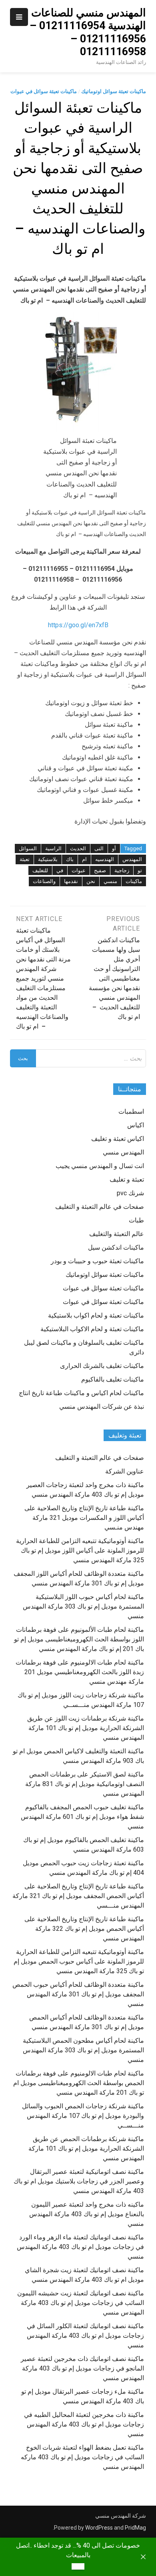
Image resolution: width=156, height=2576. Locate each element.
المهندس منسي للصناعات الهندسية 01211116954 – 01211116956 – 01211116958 (88, 32)
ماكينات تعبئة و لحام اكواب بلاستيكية (96, 1315)
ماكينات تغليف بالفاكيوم (113, 1379)
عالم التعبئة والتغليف (117, 1234)
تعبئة (25, 859)
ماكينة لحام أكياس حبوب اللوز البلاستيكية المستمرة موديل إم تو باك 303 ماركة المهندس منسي (83, 1606)
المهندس (132, 859)
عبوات (79, 870)
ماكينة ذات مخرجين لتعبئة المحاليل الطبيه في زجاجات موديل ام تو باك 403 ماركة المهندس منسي (84, 2424)
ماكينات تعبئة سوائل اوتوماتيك (114, 91)
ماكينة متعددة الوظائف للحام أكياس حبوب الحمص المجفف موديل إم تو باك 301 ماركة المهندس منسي (78, 1994)
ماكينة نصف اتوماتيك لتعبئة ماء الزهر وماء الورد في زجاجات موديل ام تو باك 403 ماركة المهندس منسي (80, 2247)
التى (99, 848)
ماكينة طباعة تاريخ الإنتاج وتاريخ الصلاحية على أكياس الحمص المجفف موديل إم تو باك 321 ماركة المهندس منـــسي (78, 1896)
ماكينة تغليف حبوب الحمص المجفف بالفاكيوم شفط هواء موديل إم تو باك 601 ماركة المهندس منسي (82, 1817)
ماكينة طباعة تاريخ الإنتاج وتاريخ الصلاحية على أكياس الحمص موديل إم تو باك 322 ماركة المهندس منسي (84, 1929)
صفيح (100, 870)
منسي (110, 881)
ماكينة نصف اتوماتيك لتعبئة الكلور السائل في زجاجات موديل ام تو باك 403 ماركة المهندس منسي (85, 2336)
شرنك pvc (130, 1193)
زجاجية (122, 870)
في (60, 870)
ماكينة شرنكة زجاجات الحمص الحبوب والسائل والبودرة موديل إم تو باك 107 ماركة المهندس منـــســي (83, 2116)
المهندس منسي (123, 1152)
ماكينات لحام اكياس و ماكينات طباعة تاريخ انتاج (81, 1393)
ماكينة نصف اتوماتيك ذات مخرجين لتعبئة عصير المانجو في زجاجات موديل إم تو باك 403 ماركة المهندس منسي (82, 2368)
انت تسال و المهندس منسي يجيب (100, 1166)
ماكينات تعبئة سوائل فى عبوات (103, 1288)
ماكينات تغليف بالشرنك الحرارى (102, 1366)
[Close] (143, 2557)
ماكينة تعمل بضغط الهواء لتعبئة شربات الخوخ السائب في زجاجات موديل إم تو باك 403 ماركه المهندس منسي (82, 2457)
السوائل (28, 848)
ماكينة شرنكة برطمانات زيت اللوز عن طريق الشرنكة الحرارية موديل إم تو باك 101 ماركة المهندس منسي (86, 1728)
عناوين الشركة (125, 1471)
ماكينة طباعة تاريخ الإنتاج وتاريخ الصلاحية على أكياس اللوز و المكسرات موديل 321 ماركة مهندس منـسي (84, 1518)
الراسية (53, 848)
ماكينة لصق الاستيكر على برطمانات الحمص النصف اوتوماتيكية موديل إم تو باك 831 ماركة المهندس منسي (85, 1784)
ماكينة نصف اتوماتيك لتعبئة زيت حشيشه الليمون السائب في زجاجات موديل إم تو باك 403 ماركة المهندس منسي (81, 2303)
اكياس (136, 1125)
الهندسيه (105, 859)
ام (84, 859)
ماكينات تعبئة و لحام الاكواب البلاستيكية (92, 1329)
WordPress (99, 2528)
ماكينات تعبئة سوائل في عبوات (44, 91)
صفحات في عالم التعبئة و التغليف (100, 1207)
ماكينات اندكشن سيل (116, 1247)
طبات (136, 1220)
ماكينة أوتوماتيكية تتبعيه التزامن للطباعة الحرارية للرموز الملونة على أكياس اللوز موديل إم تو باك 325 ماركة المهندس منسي (80, 1550)
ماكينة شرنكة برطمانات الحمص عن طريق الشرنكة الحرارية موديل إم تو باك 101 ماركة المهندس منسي (86, 2148)
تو (140, 870)
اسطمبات (131, 1112)
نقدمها (71, 881)
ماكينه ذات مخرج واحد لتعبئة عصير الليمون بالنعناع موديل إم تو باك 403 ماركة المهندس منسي (87, 2214)
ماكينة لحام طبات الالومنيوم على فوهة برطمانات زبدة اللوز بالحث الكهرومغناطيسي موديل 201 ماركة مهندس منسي (80, 1672)
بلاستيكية (48, 859)
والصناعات (44, 881)
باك (70, 859)
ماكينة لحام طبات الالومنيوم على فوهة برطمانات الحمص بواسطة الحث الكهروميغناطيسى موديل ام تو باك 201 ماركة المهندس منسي (79, 2083)
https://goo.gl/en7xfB (78, 625)
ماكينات (134, 881)
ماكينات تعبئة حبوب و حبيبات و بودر (97, 1261)
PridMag (135, 2528)
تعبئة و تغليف (127, 1179)
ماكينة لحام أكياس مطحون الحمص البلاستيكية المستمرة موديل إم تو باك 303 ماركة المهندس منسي (83, 2050)
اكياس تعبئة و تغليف (118, 1139)
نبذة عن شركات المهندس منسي (102, 1407)
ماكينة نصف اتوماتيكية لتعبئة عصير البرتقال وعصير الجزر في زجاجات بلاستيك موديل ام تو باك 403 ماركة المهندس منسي (79, 2181)
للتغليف (40, 870)
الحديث (78, 848)
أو (114, 848)
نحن (91, 881)
